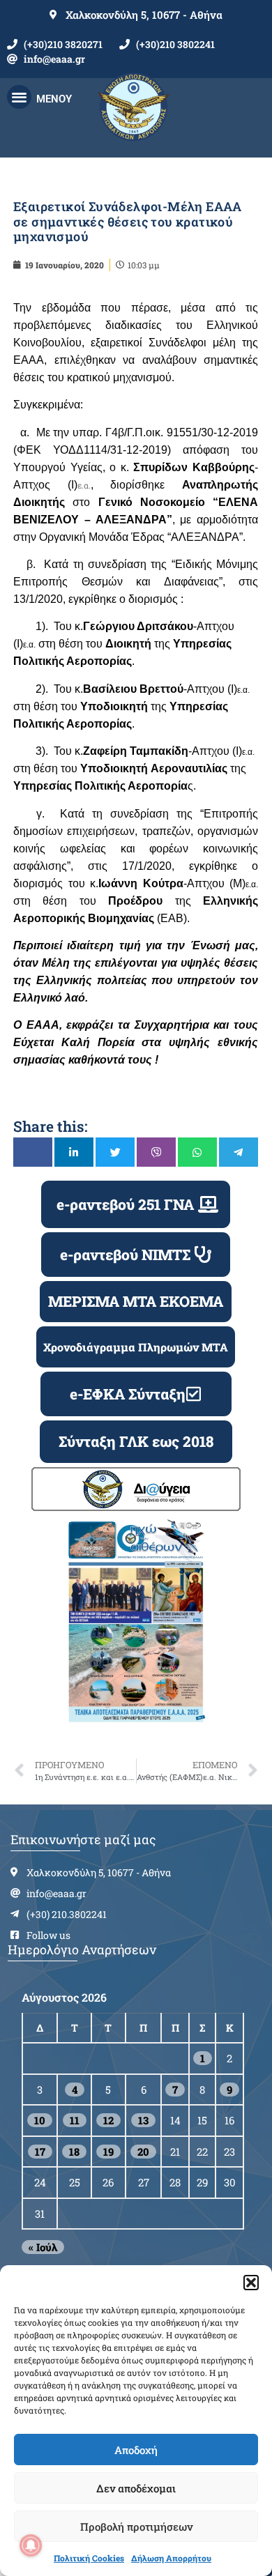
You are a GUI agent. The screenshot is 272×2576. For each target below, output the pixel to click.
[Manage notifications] (31, 2545)
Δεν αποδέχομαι (136, 2488)
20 (143, 2152)
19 (108, 2152)
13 (143, 2120)
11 (75, 2120)
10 (40, 2120)
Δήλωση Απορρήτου (171, 2558)
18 (74, 2152)
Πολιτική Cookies (89, 2558)
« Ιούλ (43, 2247)
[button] (251, 2283)
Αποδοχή (136, 2450)
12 (108, 2120)
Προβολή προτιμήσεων (136, 2527)
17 (40, 2152)
